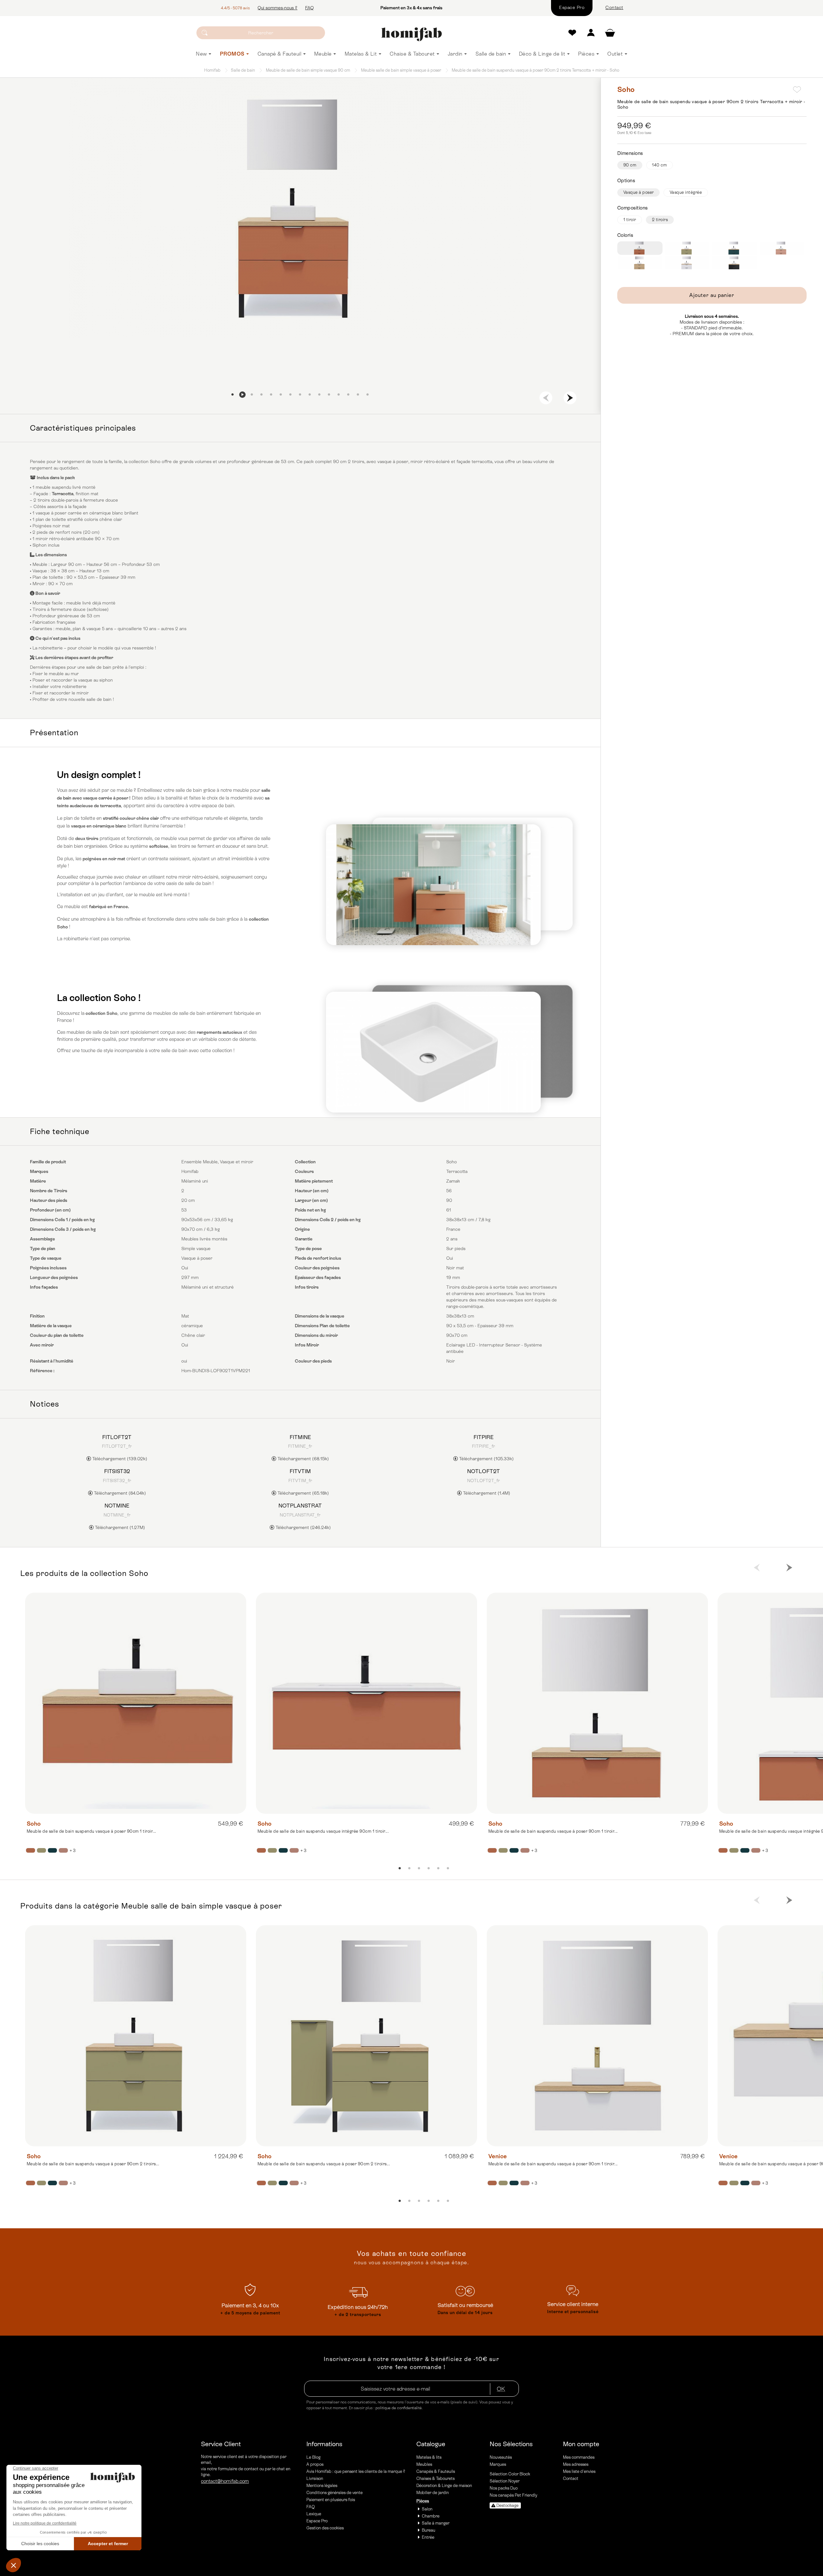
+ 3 (72, 1851)
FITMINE (300, 1437)
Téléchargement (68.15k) (303, 1459)
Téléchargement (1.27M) (119, 1527)
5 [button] (271, 395)
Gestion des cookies (325, 2528)
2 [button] (242, 395)
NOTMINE (117, 1506)
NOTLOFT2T (484, 1471)
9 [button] (310, 395)
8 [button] (300, 395)
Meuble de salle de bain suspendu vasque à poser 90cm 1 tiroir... (91, 1831)
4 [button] (262, 395)
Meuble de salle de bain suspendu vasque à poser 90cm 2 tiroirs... (93, 2164)
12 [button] (339, 395)
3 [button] (252, 395)
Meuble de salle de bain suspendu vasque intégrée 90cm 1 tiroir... (323, 1831)
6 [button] (281, 395)
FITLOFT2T (117, 1437)
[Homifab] (411, 34)
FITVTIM (300, 1471)
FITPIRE (484, 1437)
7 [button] (291, 395)
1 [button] (233, 395)
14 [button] (358, 395)
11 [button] (329, 395)
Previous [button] (546, 398)
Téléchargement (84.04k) (119, 1493)
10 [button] (320, 395)
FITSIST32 (117, 1471)
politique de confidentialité (399, 2408)
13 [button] (348, 395)
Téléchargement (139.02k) (119, 1459)
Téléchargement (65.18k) (303, 1493)
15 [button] (368, 395)
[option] (300, 208)
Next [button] (570, 398)
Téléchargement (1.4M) (486, 1493)
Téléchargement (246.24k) (303, 1527)
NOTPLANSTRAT (300, 1506)
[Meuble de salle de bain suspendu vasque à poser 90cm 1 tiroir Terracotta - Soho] (136, 1703)
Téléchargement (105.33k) (486, 1459)
